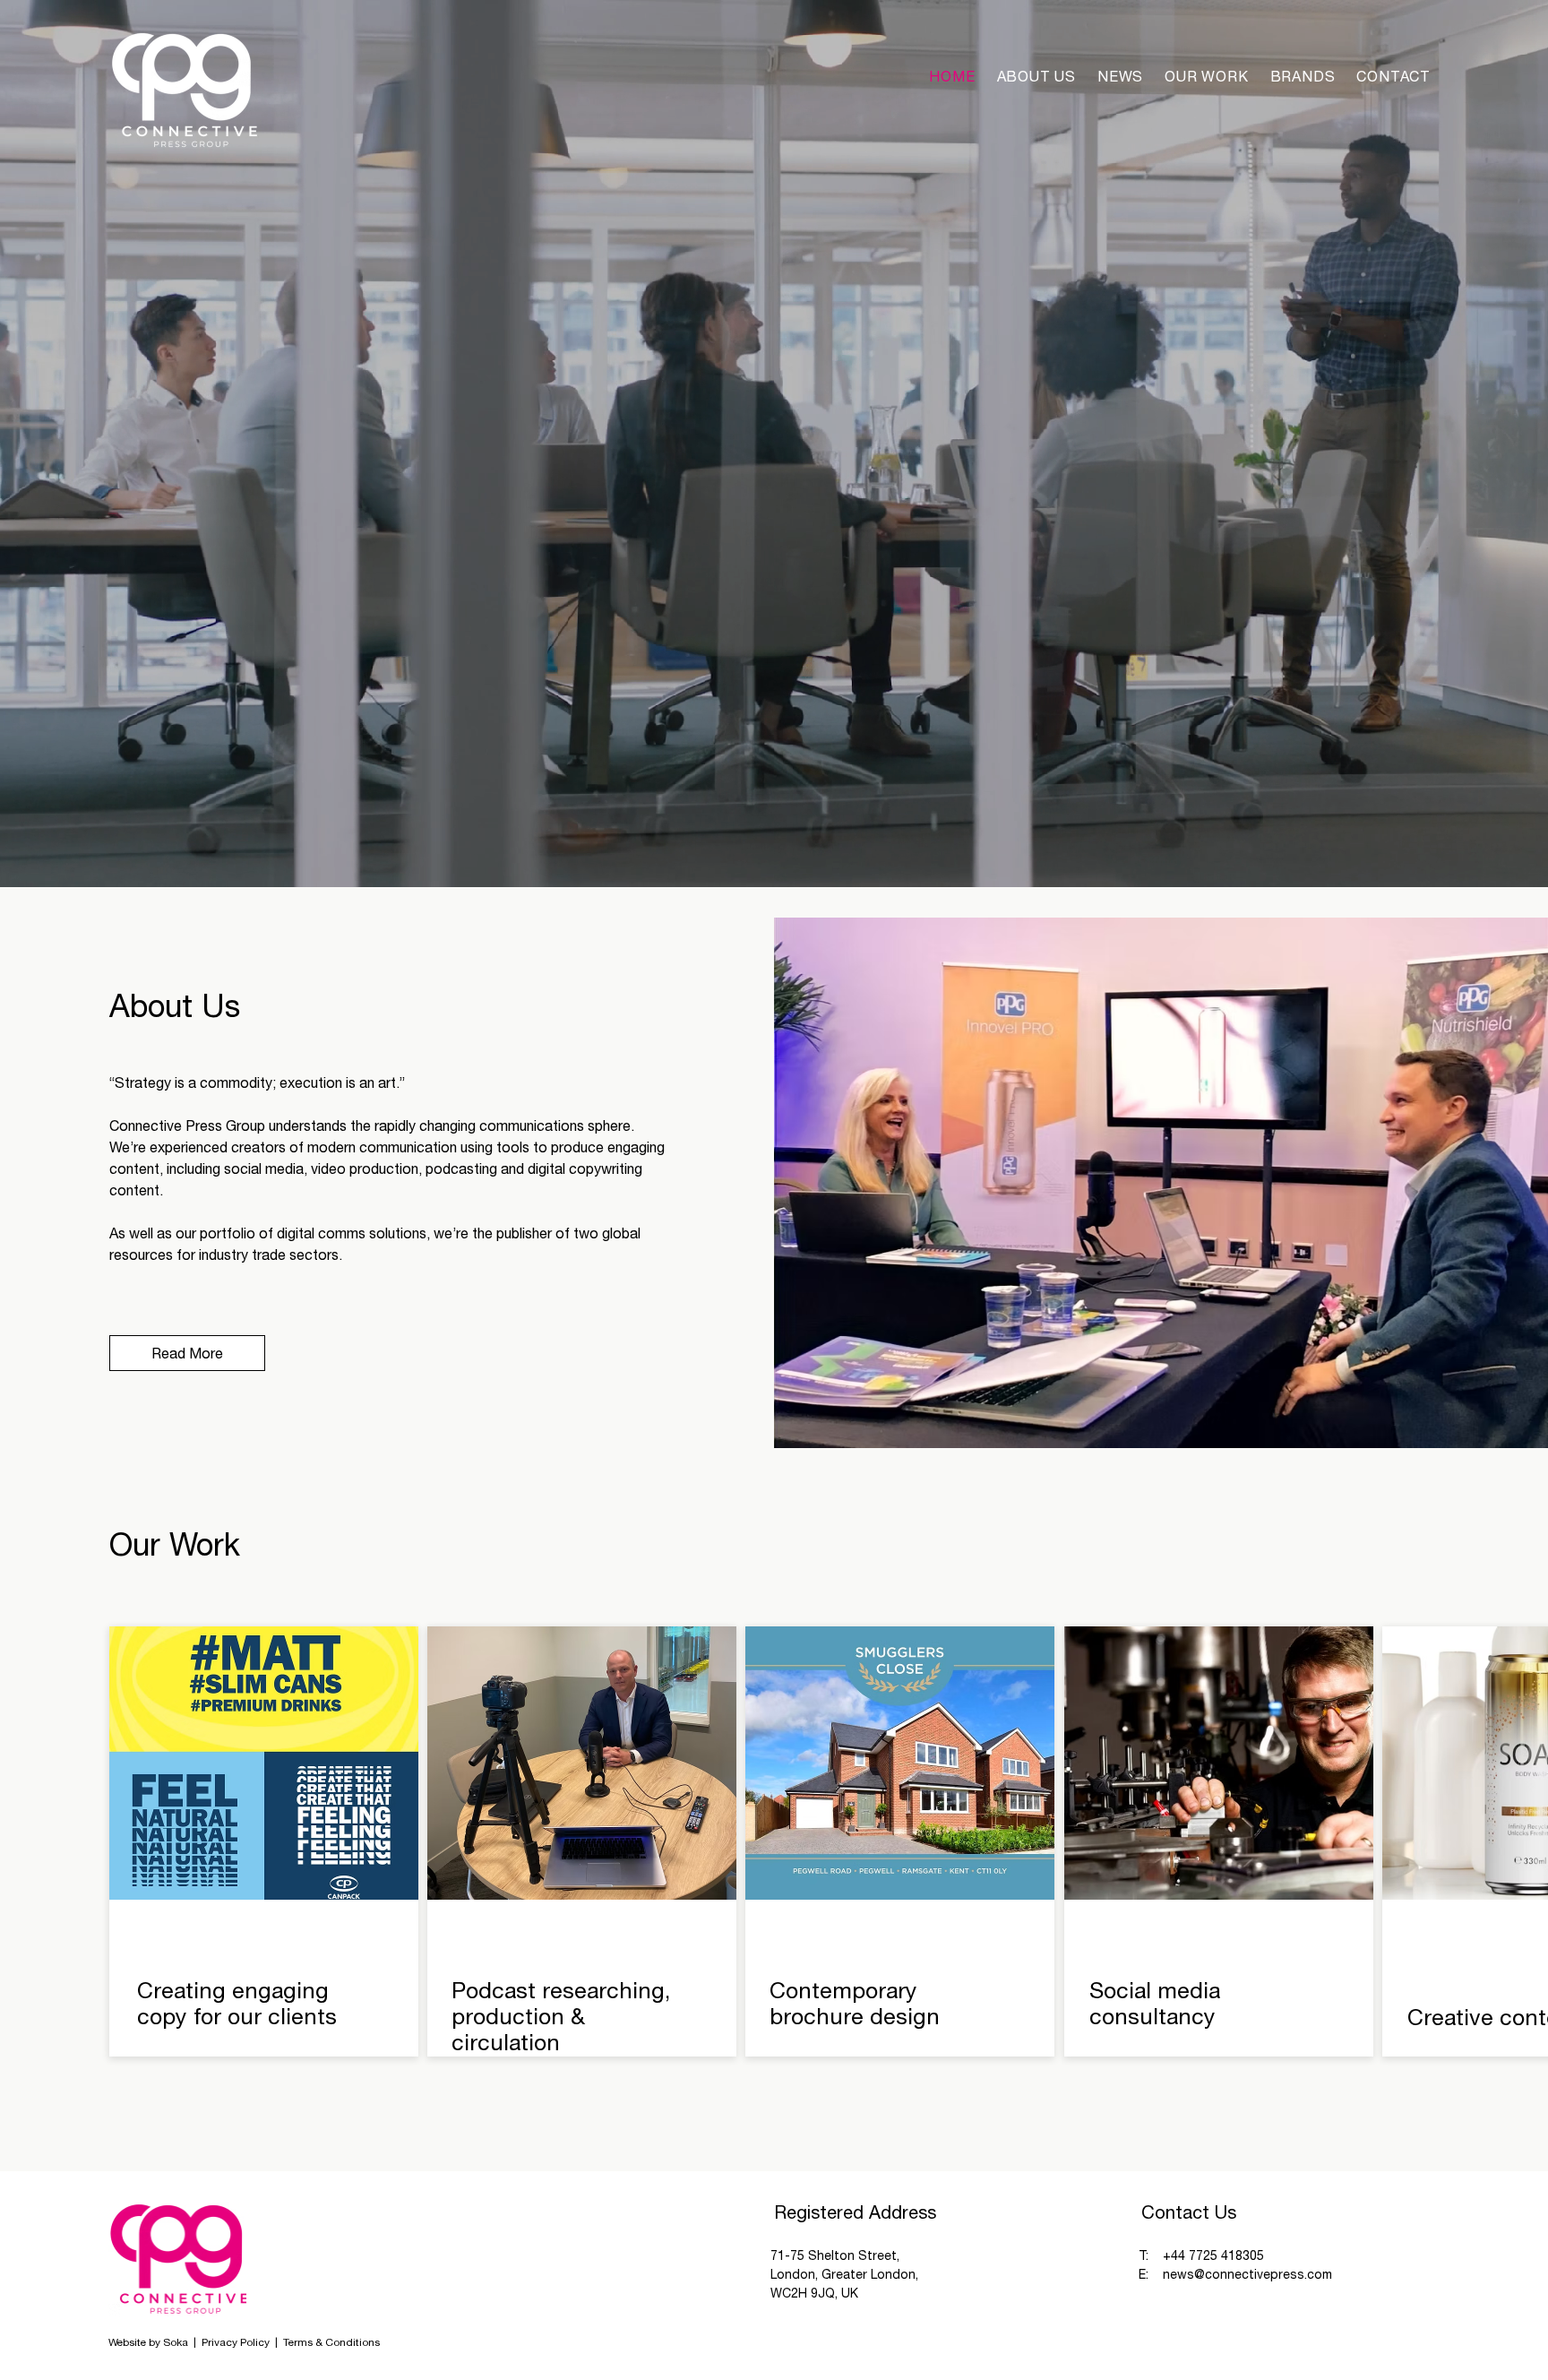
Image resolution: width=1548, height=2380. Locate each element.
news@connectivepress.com (1247, 2274)
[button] (1303, 76)
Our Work (175, 1544)
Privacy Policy (237, 2342)
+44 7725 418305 (1213, 2255)
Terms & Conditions (331, 2342)
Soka (176, 2342)
